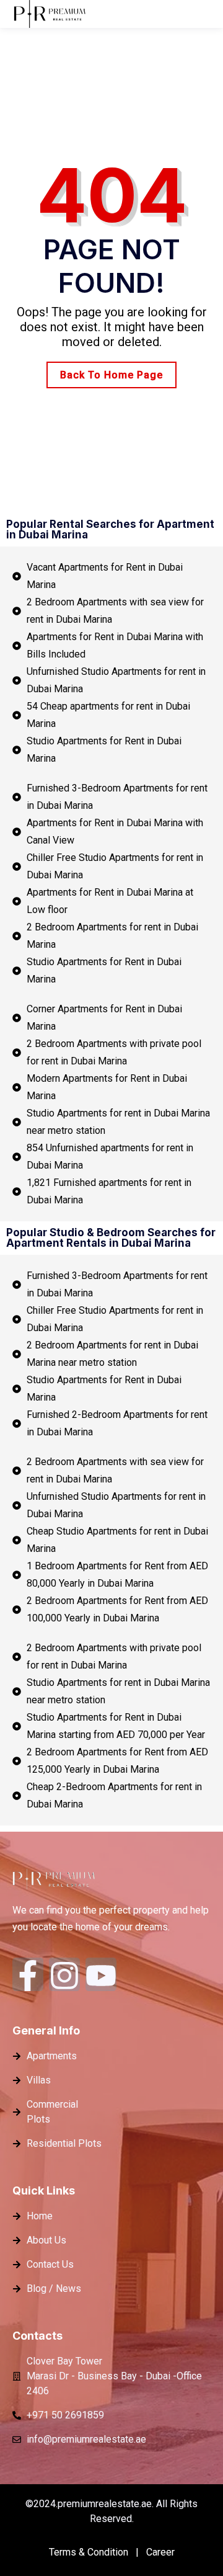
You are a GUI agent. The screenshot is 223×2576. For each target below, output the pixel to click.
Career (160, 2552)
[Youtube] (101, 1974)
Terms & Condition (89, 2552)
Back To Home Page (111, 375)
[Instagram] (64, 1974)
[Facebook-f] (28, 1974)
